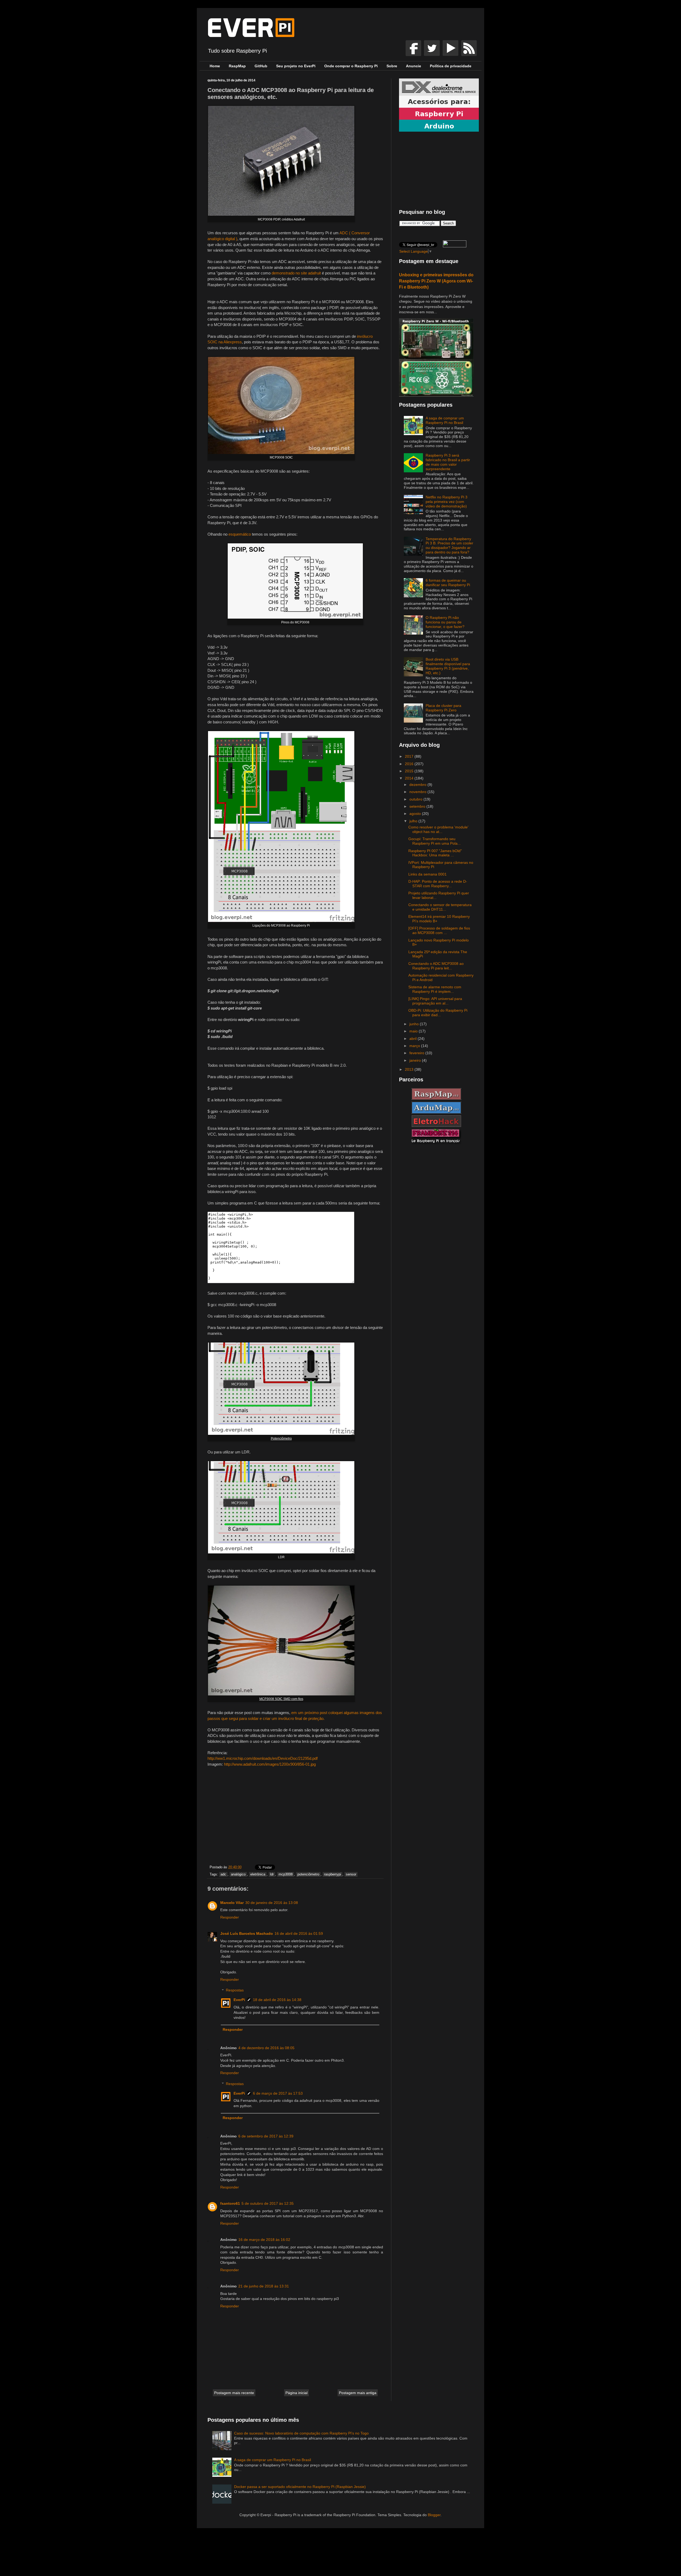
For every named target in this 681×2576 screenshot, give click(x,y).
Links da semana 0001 (427, 874)
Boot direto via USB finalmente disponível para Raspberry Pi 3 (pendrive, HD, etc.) (448, 666)
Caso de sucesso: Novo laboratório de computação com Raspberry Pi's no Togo (301, 2433)
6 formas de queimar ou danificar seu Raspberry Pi (448, 583)
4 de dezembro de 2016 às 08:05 (266, 2048)
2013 (410, 1069)
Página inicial (296, 2393)
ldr (272, 1874)
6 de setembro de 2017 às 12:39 (266, 2136)
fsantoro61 (230, 2203)
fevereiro (417, 1053)
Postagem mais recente (234, 2393)
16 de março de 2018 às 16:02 (264, 2240)
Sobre (392, 66)
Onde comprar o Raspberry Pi (351, 66)
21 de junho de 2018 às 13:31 (264, 2286)
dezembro (418, 785)
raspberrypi (333, 1874)
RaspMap (237, 66)
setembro (418, 806)
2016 (410, 764)
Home (215, 66)
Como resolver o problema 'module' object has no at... (438, 829)
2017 (410, 756)
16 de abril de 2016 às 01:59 (299, 1933)
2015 (410, 771)
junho (415, 1024)
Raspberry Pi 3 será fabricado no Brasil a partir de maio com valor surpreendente (448, 462)
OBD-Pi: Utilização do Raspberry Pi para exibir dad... (438, 1013)
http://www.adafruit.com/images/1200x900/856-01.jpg (270, 1764)
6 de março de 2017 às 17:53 (278, 2093)
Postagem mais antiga (358, 2393)
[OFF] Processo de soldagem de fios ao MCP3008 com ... (439, 930)
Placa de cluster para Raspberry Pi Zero (443, 708)
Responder (230, 1917)
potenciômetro (308, 1874)
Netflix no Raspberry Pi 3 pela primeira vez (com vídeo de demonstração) (447, 502)
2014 (410, 778)
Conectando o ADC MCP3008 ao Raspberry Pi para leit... (436, 966)
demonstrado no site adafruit (296, 273)
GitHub (261, 66)
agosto (416, 814)
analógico (238, 1874)
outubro (416, 799)
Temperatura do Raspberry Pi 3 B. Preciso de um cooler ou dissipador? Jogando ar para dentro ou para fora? (449, 545)
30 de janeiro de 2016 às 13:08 (272, 1903)
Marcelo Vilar (232, 1903)
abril (414, 1039)
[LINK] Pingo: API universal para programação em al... (435, 1001)
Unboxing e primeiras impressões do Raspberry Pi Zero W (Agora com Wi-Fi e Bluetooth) (436, 281)
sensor (351, 1874)
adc (223, 1874)
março (415, 1046)
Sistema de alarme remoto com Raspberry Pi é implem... (435, 989)
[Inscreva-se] (414, 55)
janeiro (416, 1060)
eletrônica (258, 1874)
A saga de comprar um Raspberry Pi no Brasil (445, 420)
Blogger (434, 2515)
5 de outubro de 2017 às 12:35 (268, 2203)
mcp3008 (286, 1874)
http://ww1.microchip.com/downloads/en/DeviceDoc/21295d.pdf (263, 1758)
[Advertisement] (295, 1817)
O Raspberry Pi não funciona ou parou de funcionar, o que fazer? (445, 622)
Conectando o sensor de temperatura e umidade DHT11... (440, 907)
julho (414, 821)
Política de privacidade (451, 66)
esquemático (240, 534)
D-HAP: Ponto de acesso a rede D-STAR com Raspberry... (438, 884)
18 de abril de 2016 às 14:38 (277, 2000)
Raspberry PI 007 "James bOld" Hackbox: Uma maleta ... (435, 853)
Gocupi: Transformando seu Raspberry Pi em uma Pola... (435, 841)
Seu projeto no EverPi (296, 66)
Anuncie (414, 66)
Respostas (235, 1990)
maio (414, 1031)
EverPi (239, 2000)
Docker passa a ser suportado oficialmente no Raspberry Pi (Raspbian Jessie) (300, 2487)
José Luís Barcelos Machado (247, 1933)
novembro (418, 792)
